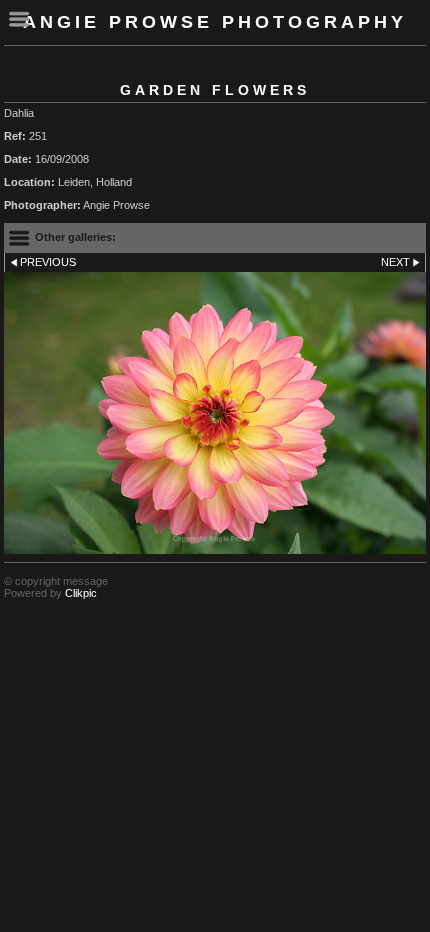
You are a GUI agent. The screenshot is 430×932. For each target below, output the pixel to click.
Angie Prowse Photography (215, 22)
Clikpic (81, 593)
